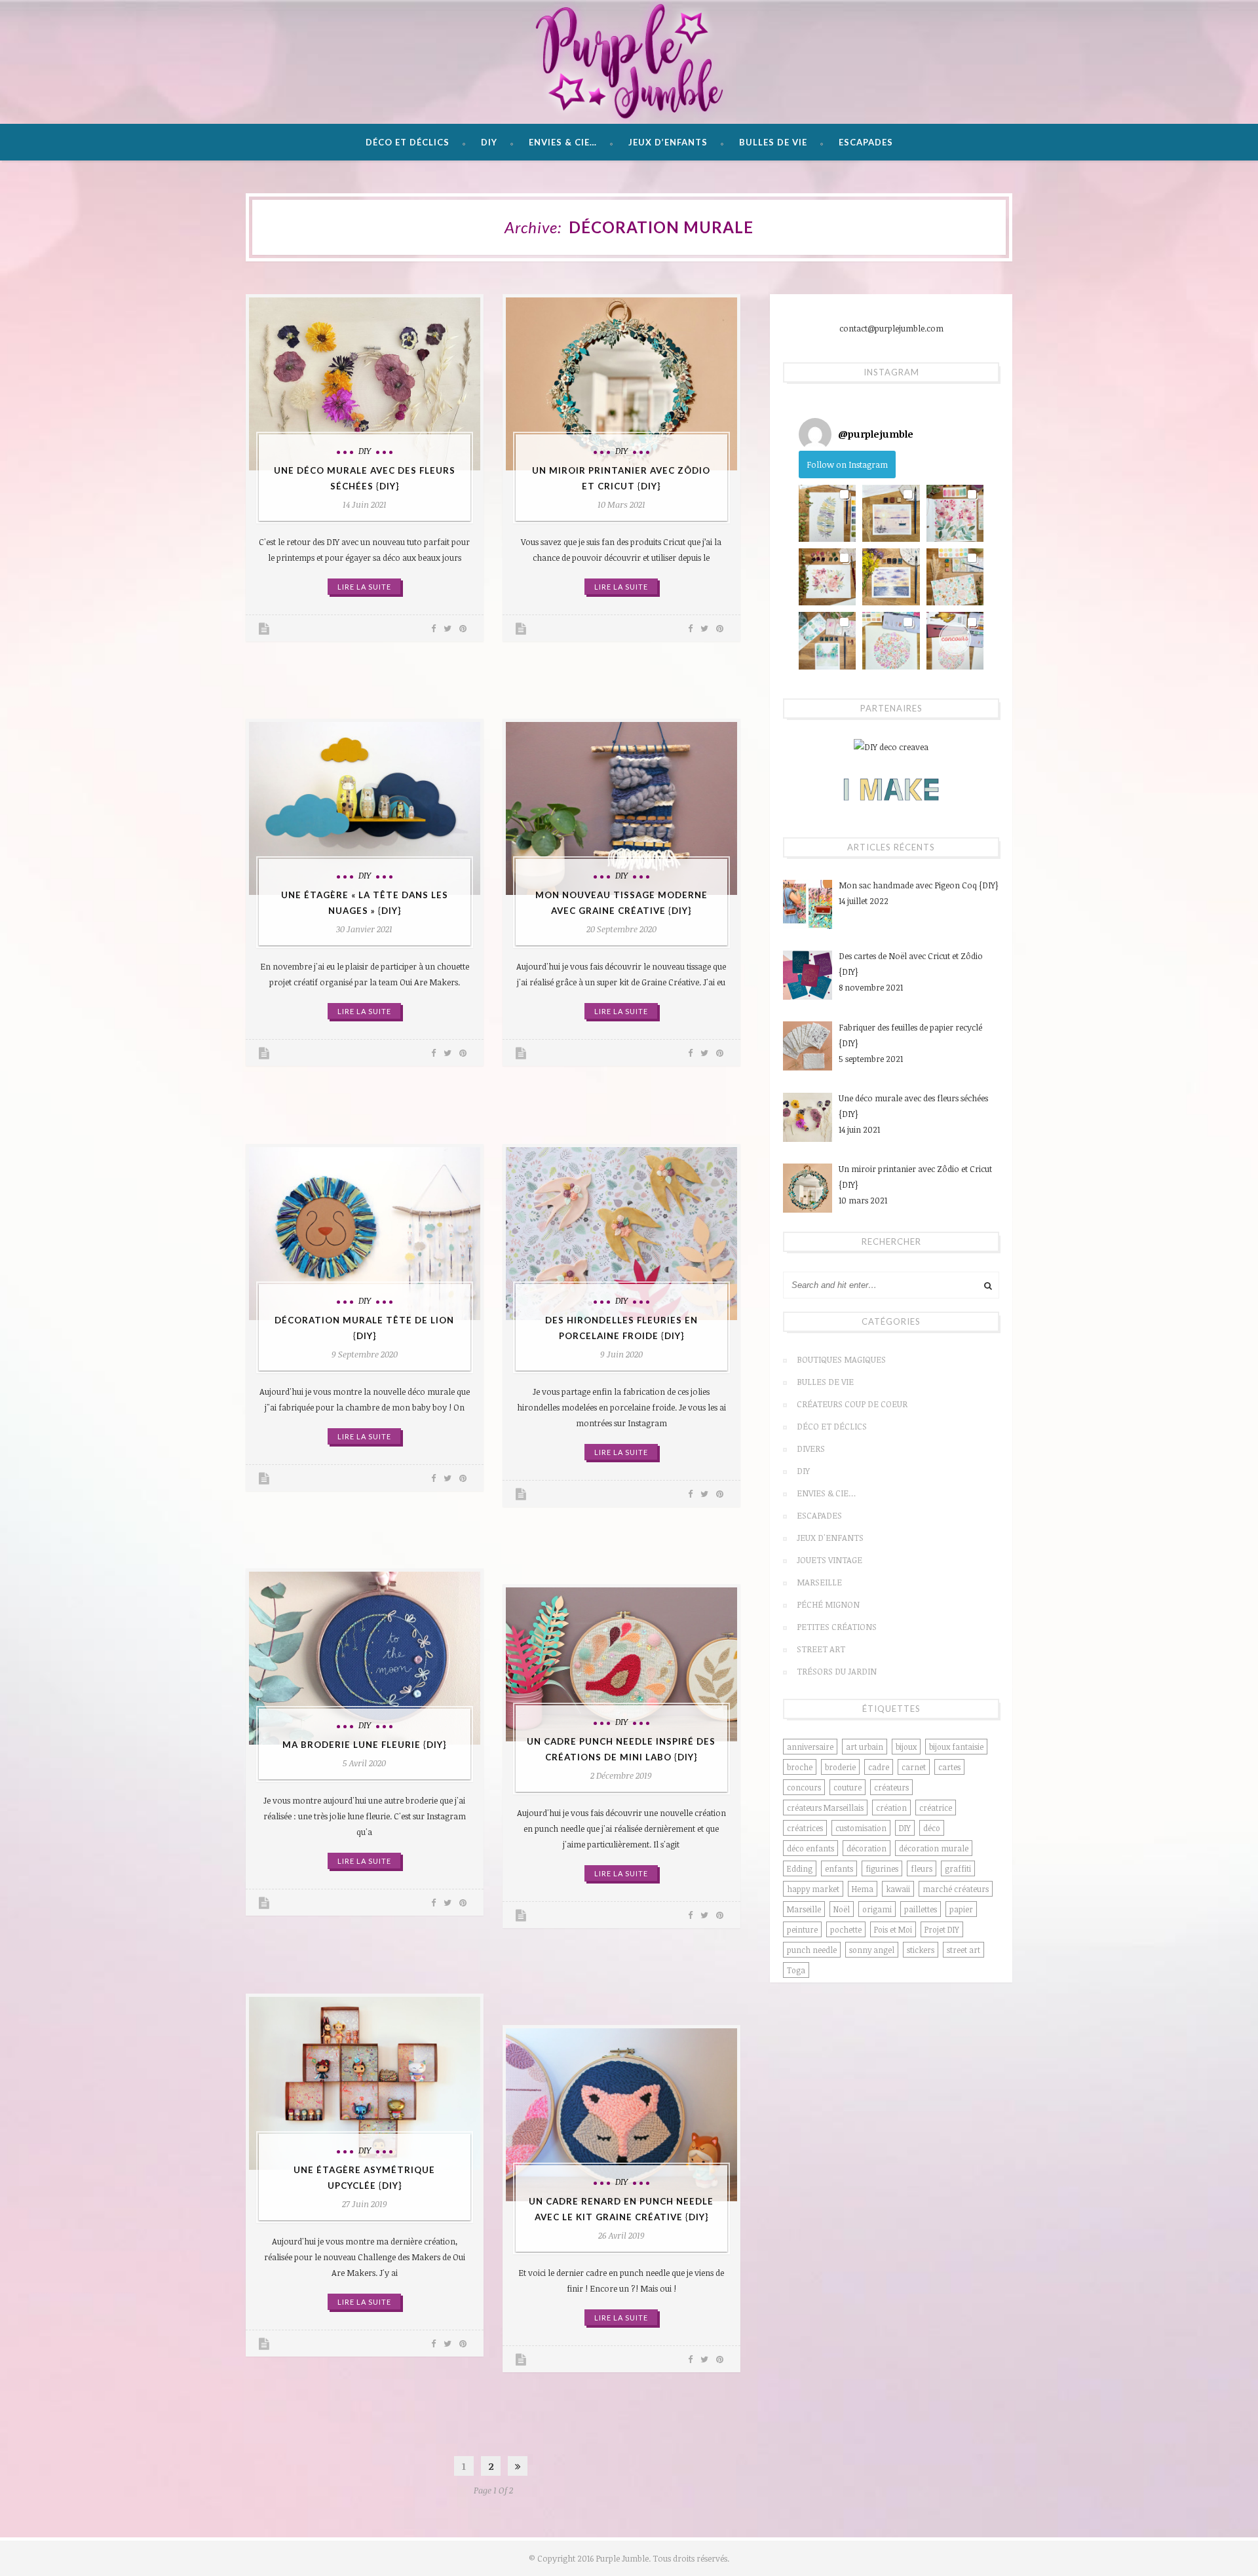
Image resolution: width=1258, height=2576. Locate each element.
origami (877, 1909)
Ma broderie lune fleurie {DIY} (364, 1745)
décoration (867, 1848)
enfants (839, 1868)
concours (804, 1787)
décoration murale (934, 1848)
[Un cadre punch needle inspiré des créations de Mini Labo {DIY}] (621, 1664)
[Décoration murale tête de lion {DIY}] (365, 1234)
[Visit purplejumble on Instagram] (815, 434)
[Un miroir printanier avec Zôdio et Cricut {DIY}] (621, 384)
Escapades (866, 142)
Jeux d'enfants (830, 1538)
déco (932, 1828)
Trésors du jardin (837, 1671)
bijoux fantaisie (956, 1747)
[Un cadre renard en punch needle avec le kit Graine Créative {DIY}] (621, 2115)
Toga (796, 1970)
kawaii (898, 1889)
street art (963, 1950)
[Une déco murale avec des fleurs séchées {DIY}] (365, 384)
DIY (489, 142)
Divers (811, 1449)
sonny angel (872, 1950)
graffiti (958, 1868)
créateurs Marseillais (825, 1808)
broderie (840, 1767)
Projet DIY (942, 1929)
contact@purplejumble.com (891, 328)
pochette (846, 1929)
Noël (842, 1909)
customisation (861, 1828)
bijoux (906, 1747)
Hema (863, 1889)
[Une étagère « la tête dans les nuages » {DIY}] (365, 808)
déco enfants (810, 1848)
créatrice (936, 1808)
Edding (800, 1868)
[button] (827, 513)
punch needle (812, 1950)
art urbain (865, 1747)
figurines (882, 1868)
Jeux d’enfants (668, 142)
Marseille (819, 1582)
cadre (879, 1767)
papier (961, 1909)
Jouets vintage (829, 1560)
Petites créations (837, 1627)
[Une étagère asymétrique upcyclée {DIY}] (365, 2083)
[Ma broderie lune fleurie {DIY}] (365, 1658)
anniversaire (810, 1747)
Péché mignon (828, 1604)
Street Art (821, 1649)
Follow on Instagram (847, 464)
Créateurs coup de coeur (852, 1404)
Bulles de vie (773, 142)
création (891, 1808)
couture (848, 1787)
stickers (921, 1950)
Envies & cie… (563, 142)
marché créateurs (956, 1889)
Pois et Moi (893, 1929)
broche (800, 1767)
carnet (914, 1767)
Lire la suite (364, 587)
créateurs (891, 1787)
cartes (949, 1767)
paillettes (921, 1909)
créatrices (805, 1828)
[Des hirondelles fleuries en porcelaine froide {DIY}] (621, 1234)
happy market (813, 1889)
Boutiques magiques (841, 1359)
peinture (802, 1929)
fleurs (922, 1868)
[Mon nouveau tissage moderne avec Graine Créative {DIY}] (621, 808)
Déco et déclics (408, 142)
